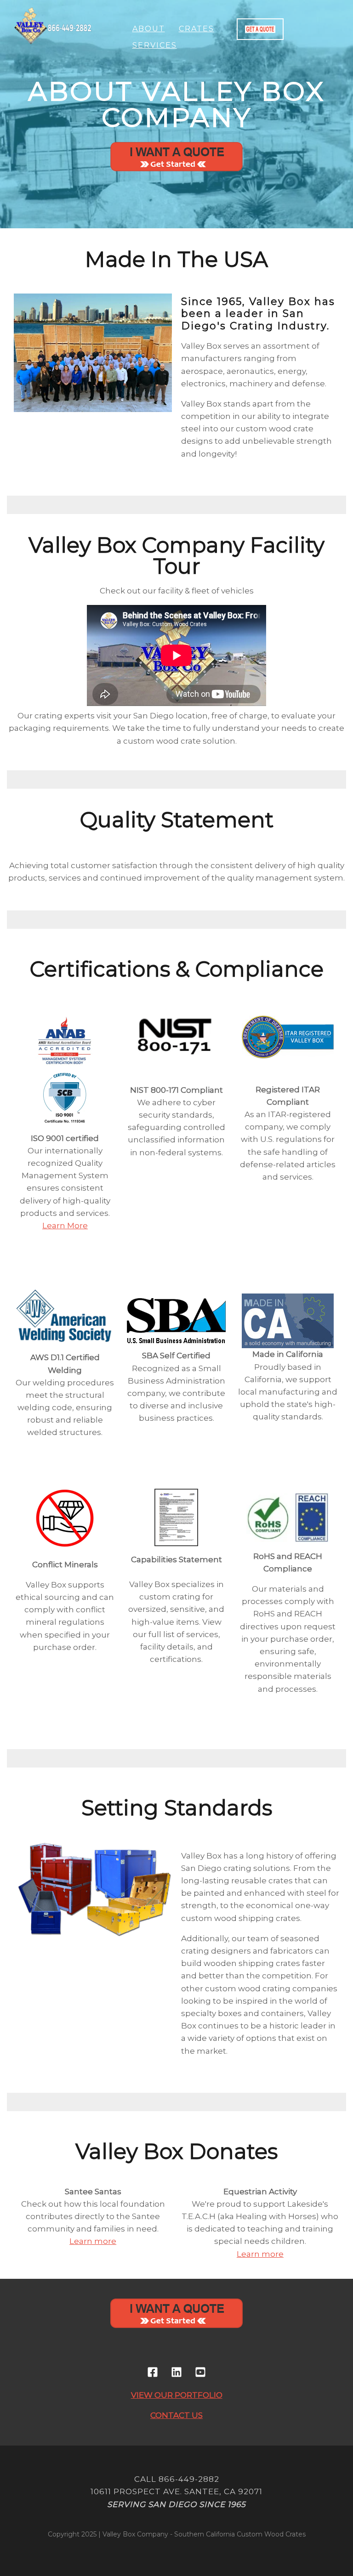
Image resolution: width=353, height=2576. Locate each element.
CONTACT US (176, 2415)
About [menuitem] (149, 29)
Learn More (65, 1226)
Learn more (93, 2241)
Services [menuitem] (155, 45)
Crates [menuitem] (196, 29)
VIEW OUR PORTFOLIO (177, 2395)
